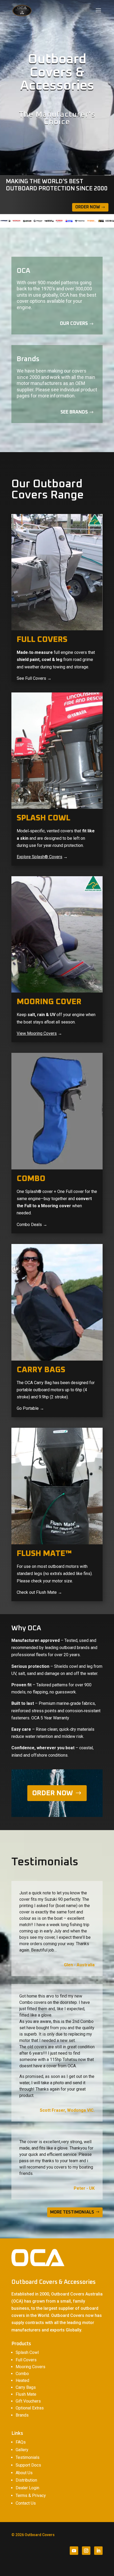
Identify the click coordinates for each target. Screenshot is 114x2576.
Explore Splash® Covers (40, 857)
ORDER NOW (52, 1793)
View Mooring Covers (37, 1033)
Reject (38, 2567)
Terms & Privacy (31, 2495)
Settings (62, 2567)
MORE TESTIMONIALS (72, 2212)
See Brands (74, 412)
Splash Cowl (27, 2352)
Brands (22, 2415)
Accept (16, 2567)
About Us (24, 2473)
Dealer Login (27, 2488)
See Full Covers (31, 678)
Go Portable (28, 1408)
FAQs (21, 2442)
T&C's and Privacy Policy (76, 2548)
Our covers (74, 324)
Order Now (88, 207)
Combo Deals (29, 1225)
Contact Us (26, 2503)
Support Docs (28, 2465)
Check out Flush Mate (37, 1592)
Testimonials (28, 2457)
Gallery (22, 2450)
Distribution (26, 2480)
